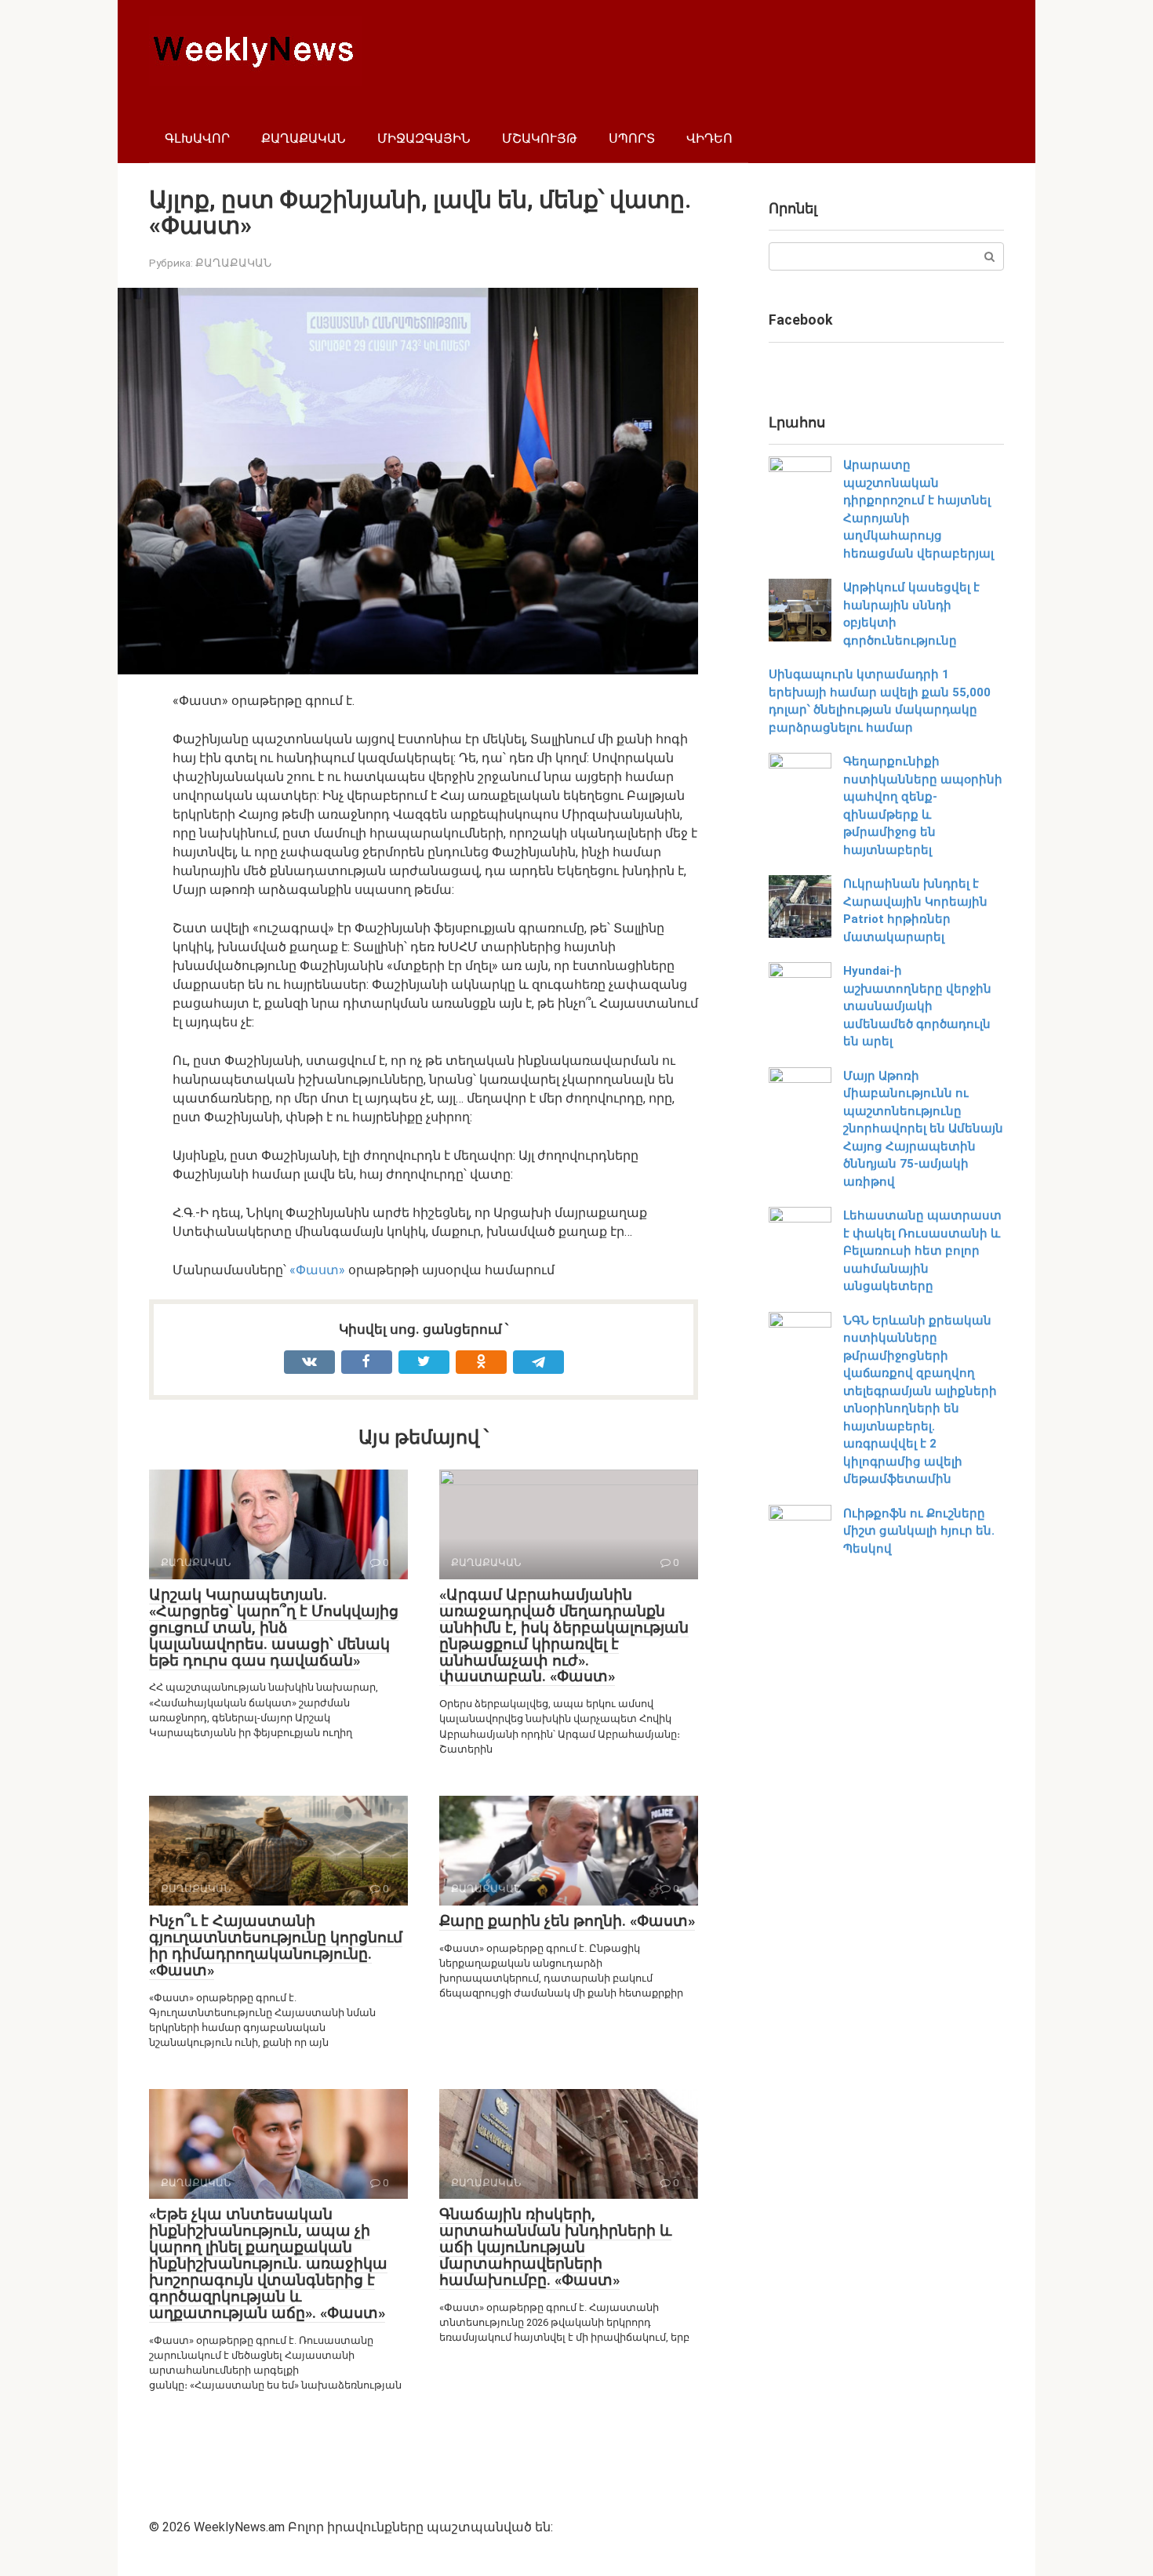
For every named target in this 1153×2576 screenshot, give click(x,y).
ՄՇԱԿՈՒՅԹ (540, 138)
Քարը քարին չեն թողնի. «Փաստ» (567, 1921)
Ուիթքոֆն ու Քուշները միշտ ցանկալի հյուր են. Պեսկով (919, 1531)
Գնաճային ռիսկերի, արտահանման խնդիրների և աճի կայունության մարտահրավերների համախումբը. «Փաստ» (555, 2247)
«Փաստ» (317, 1270)
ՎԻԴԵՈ (709, 138)
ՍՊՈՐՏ (632, 138)
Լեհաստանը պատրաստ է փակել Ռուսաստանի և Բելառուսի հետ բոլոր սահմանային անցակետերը (922, 1251)
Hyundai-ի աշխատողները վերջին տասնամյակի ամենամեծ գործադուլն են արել (917, 1006)
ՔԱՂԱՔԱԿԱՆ (304, 138)
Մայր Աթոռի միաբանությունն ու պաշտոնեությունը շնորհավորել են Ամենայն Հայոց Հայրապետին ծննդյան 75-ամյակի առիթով (923, 1129)
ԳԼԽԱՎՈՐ (197, 138)
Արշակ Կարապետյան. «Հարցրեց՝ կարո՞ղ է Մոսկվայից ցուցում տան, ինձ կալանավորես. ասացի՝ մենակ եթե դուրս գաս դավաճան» (274, 1628)
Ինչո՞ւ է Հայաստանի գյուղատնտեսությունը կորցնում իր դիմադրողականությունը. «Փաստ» (276, 1946)
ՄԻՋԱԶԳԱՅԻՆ (424, 138)
